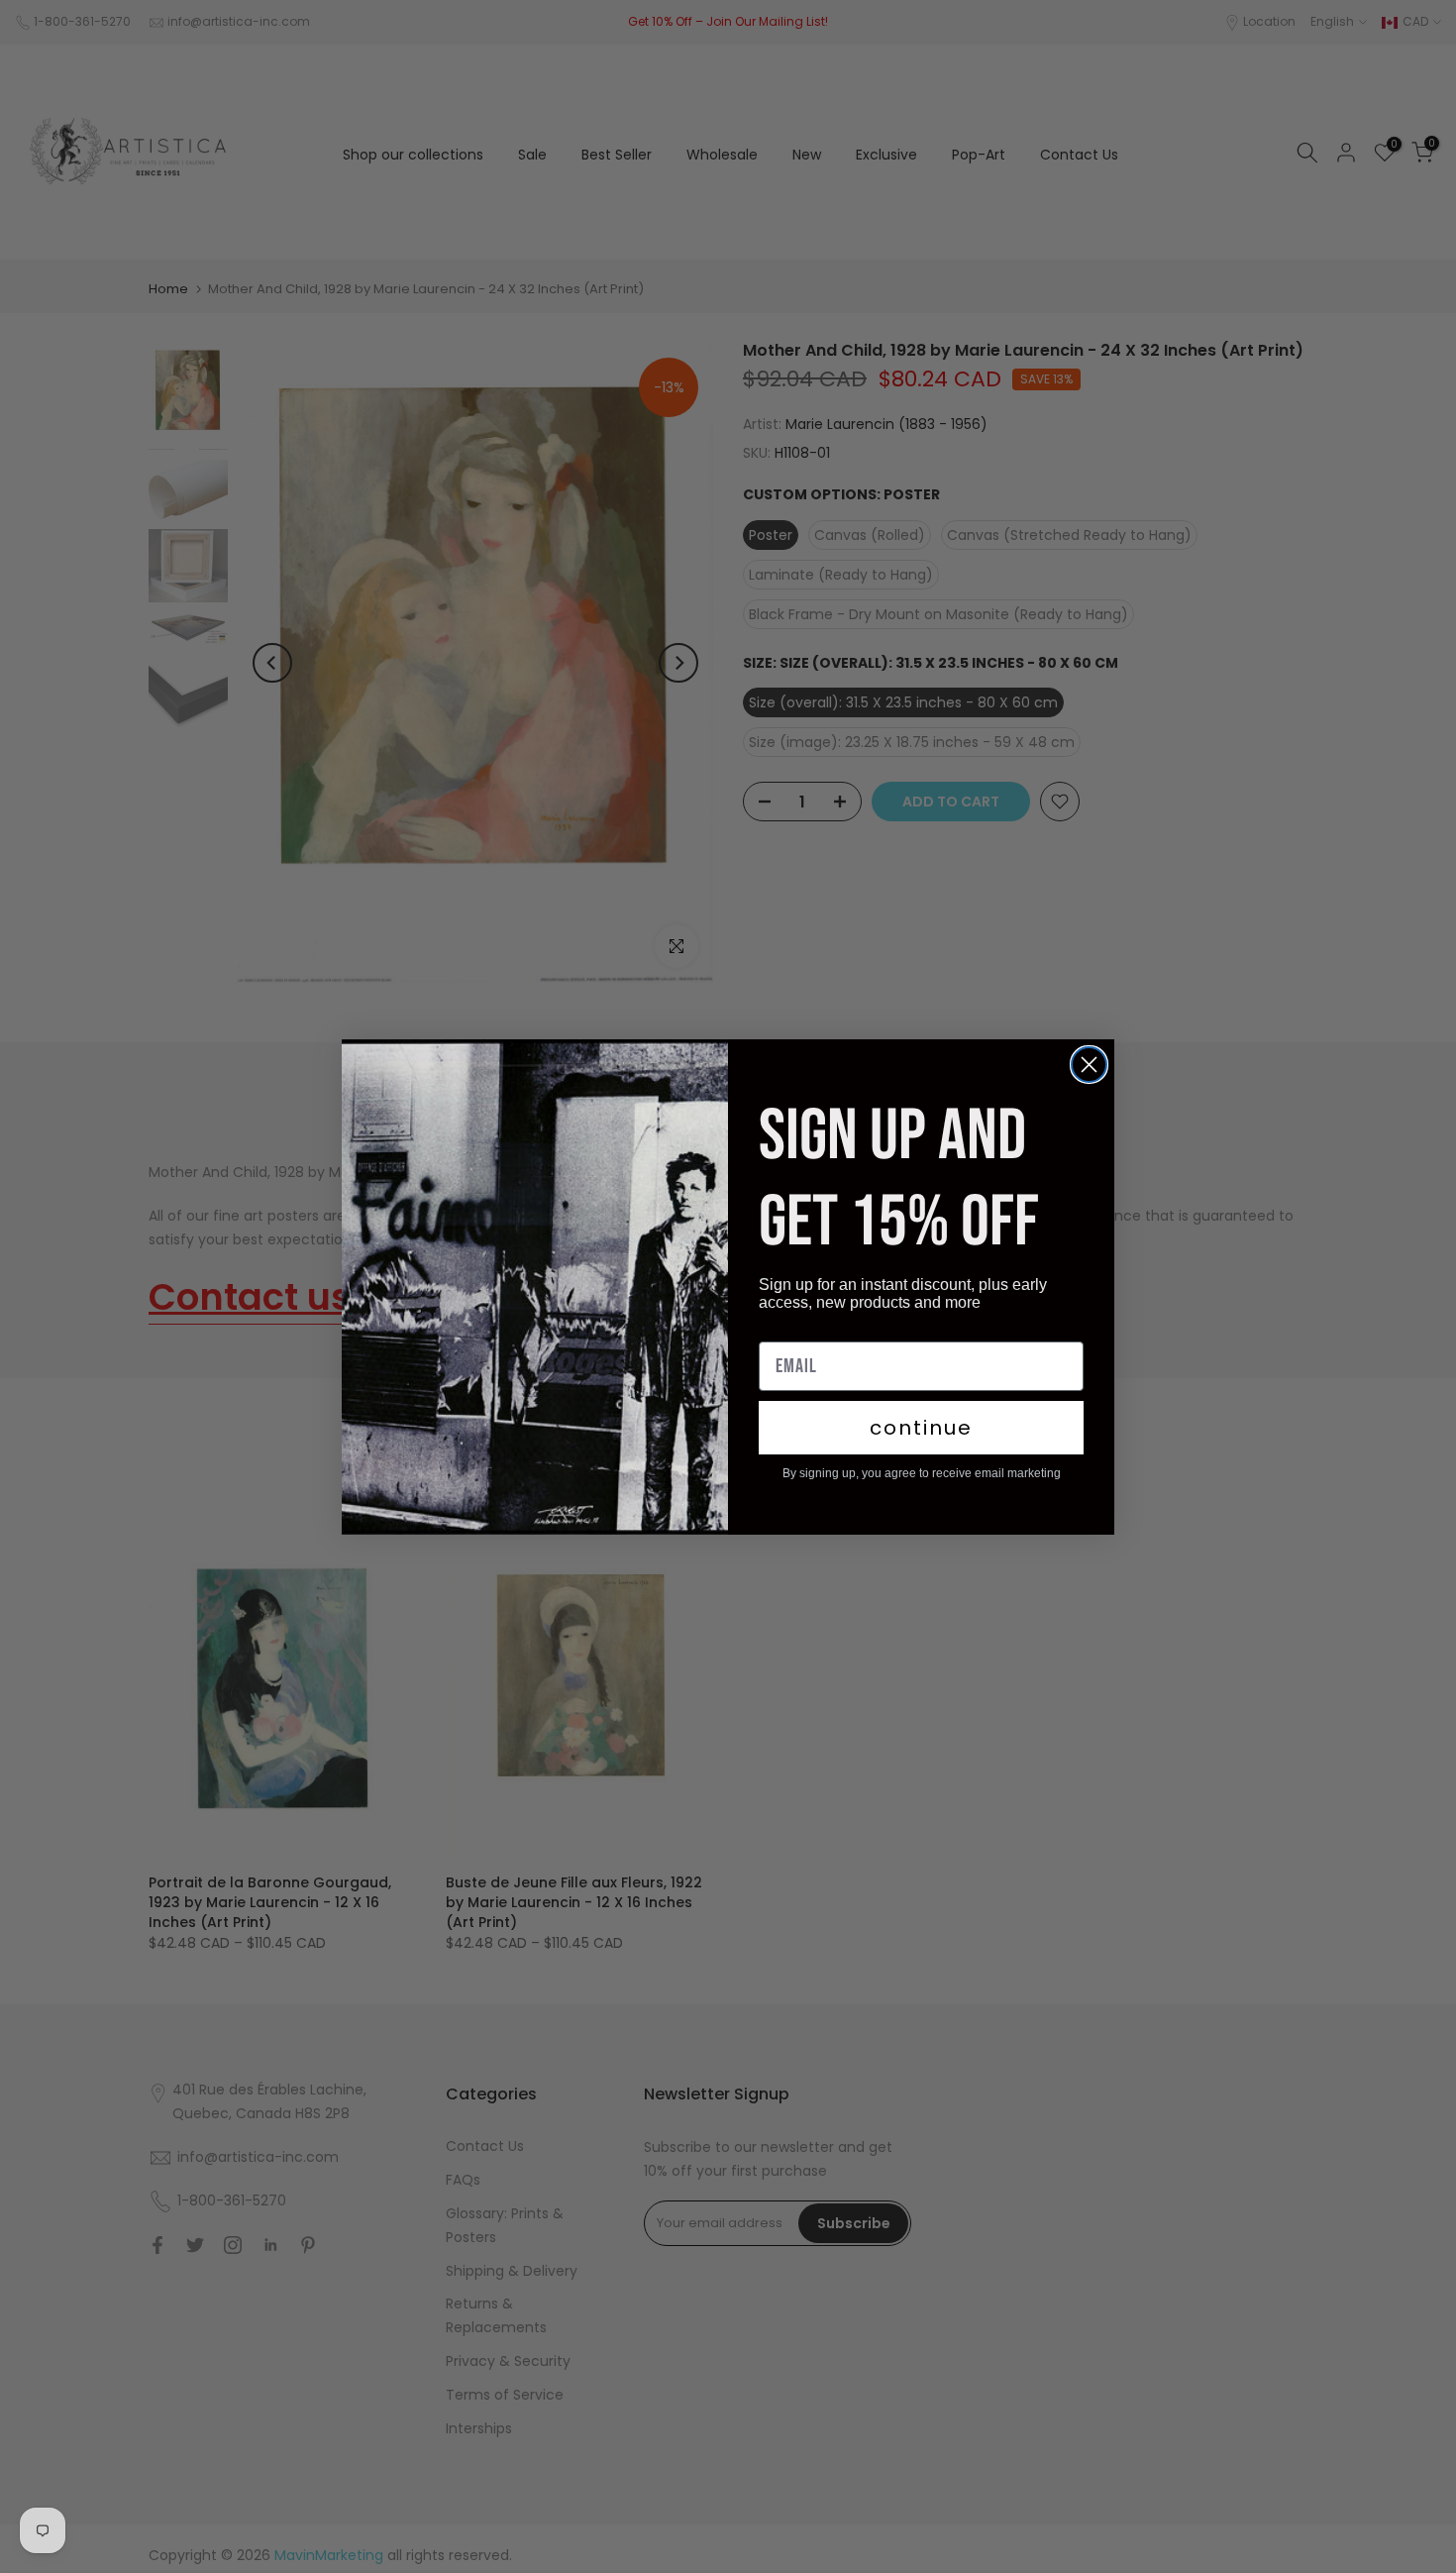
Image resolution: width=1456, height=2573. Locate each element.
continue (921, 1428)
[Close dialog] (1089, 1065)
